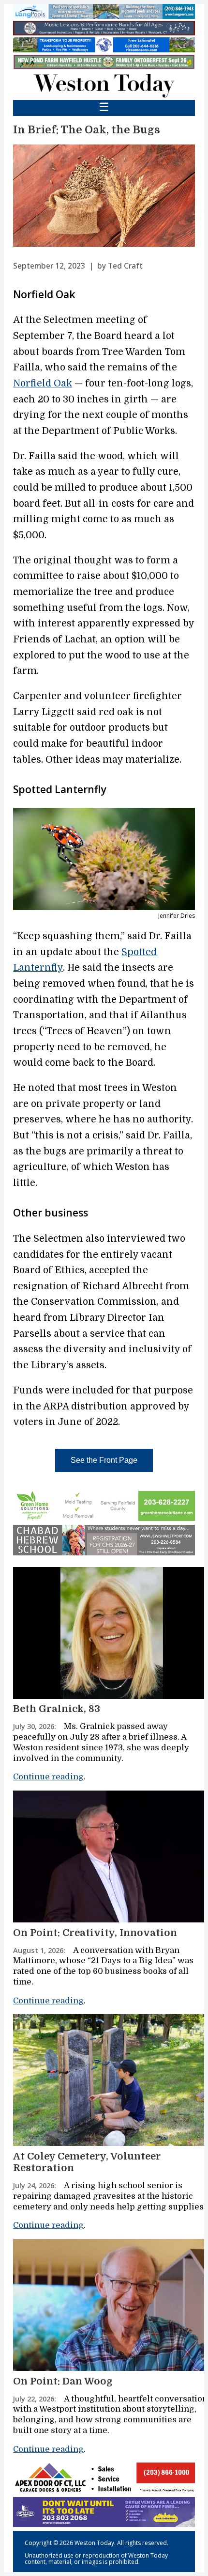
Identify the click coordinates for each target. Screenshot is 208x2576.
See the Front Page (104, 1460)
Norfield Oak (43, 384)
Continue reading (48, 1777)
